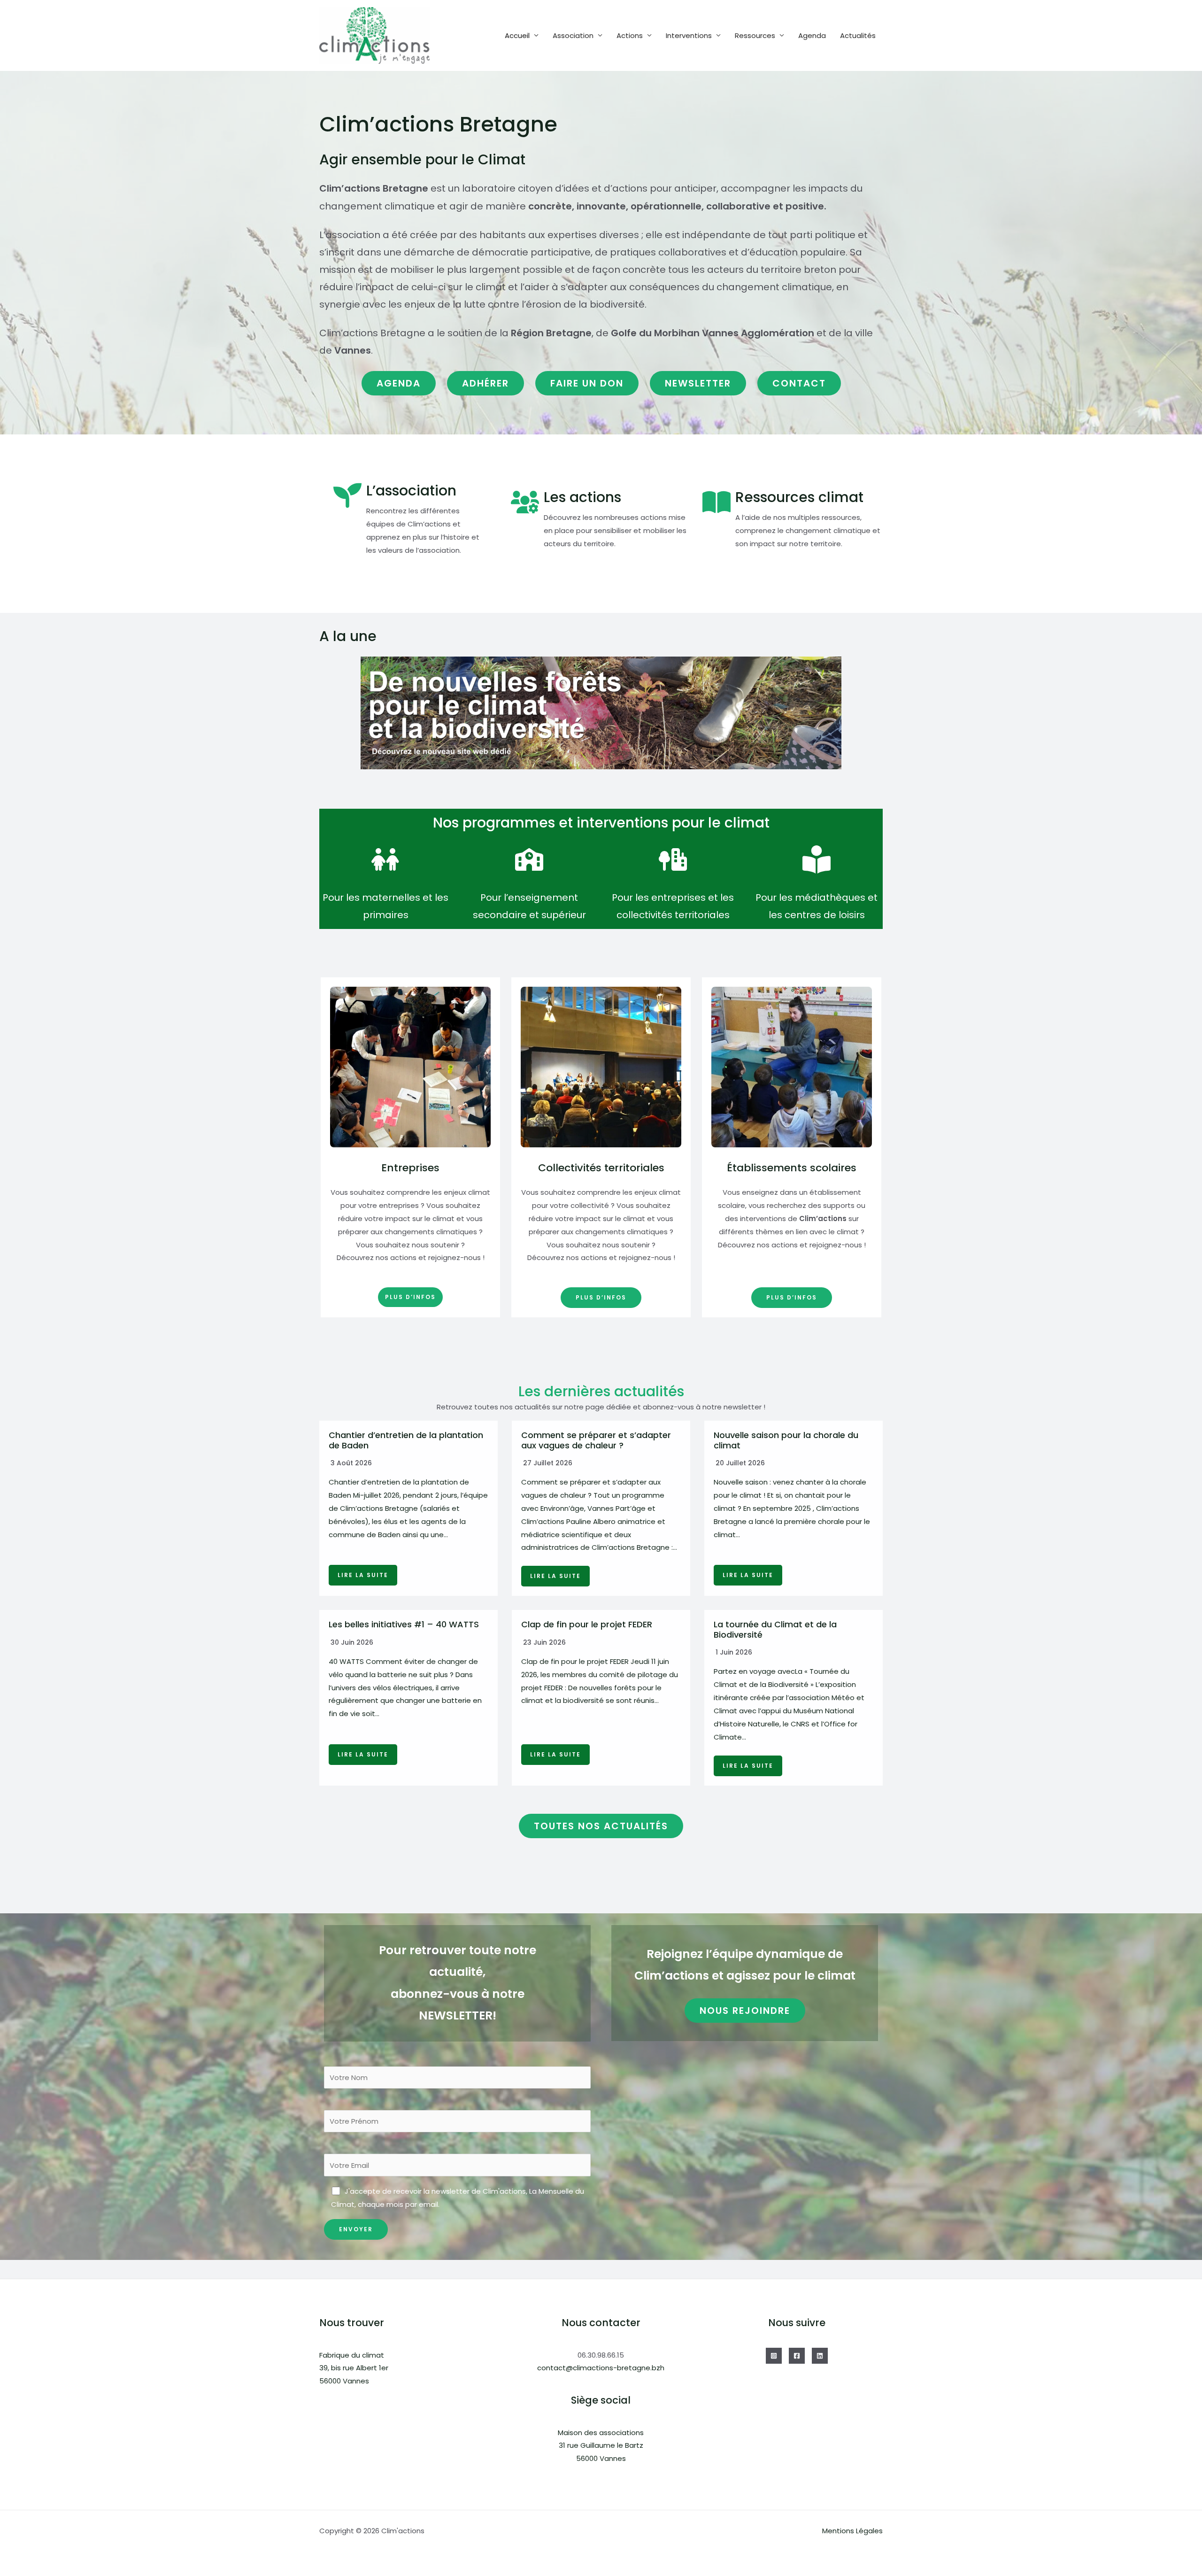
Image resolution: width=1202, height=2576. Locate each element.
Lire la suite (363, 1575)
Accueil (517, 35)
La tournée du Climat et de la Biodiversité (775, 1629)
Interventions (689, 35)
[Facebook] (797, 2356)
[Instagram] (774, 2356)
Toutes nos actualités (601, 1826)
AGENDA (399, 383)
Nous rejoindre (745, 2011)
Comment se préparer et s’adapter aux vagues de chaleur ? (596, 1440)
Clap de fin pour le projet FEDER (587, 1624)
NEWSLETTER (698, 383)
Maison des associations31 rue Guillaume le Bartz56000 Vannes (601, 2446)
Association (573, 35)
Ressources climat (799, 497)
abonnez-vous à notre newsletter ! (704, 1407)
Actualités (858, 35)
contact (799, 383)
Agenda (812, 35)
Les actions (582, 497)
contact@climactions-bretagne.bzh (601, 2368)
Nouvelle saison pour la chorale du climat (786, 1440)
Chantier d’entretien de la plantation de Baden (406, 1440)
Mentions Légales (852, 2531)
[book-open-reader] (817, 859)
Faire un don (587, 383)
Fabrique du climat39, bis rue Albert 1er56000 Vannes (354, 2368)
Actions (630, 35)
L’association (411, 491)
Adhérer (485, 383)
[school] (529, 859)
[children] (385, 859)
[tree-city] (673, 859)
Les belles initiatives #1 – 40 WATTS (404, 1624)
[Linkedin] (820, 2356)
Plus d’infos (410, 1297)
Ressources (755, 35)
